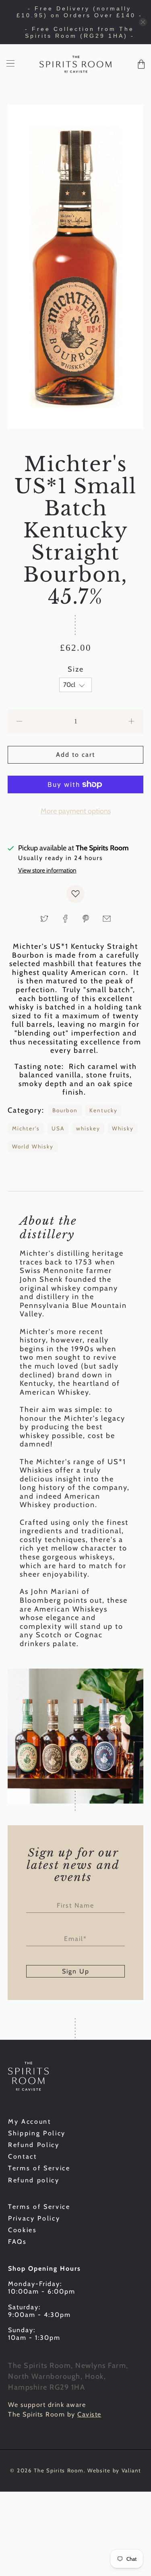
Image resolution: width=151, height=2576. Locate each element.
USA (58, 1128)
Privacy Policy (34, 2218)
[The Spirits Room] (76, 64)
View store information (47, 870)
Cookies (23, 2230)
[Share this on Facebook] (65, 919)
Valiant (131, 2470)
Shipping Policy (37, 2133)
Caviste (89, 2414)
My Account (30, 2121)
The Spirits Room (59, 2470)
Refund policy (34, 2180)
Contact (23, 2156)
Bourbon (65, 1110)
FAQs (18, 2242)
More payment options (76, 811)
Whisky (123, 1128)
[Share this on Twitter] (44, 919)
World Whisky (33, 1146)
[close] (143, 22)
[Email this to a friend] (107, 919)
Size (76, 669)
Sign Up (76, 1971)
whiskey (88, 1128)
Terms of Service (39, 2168)
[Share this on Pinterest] (86, 919)
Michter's (26, 1128)
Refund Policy (34, 2145)
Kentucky (103, 1110)
